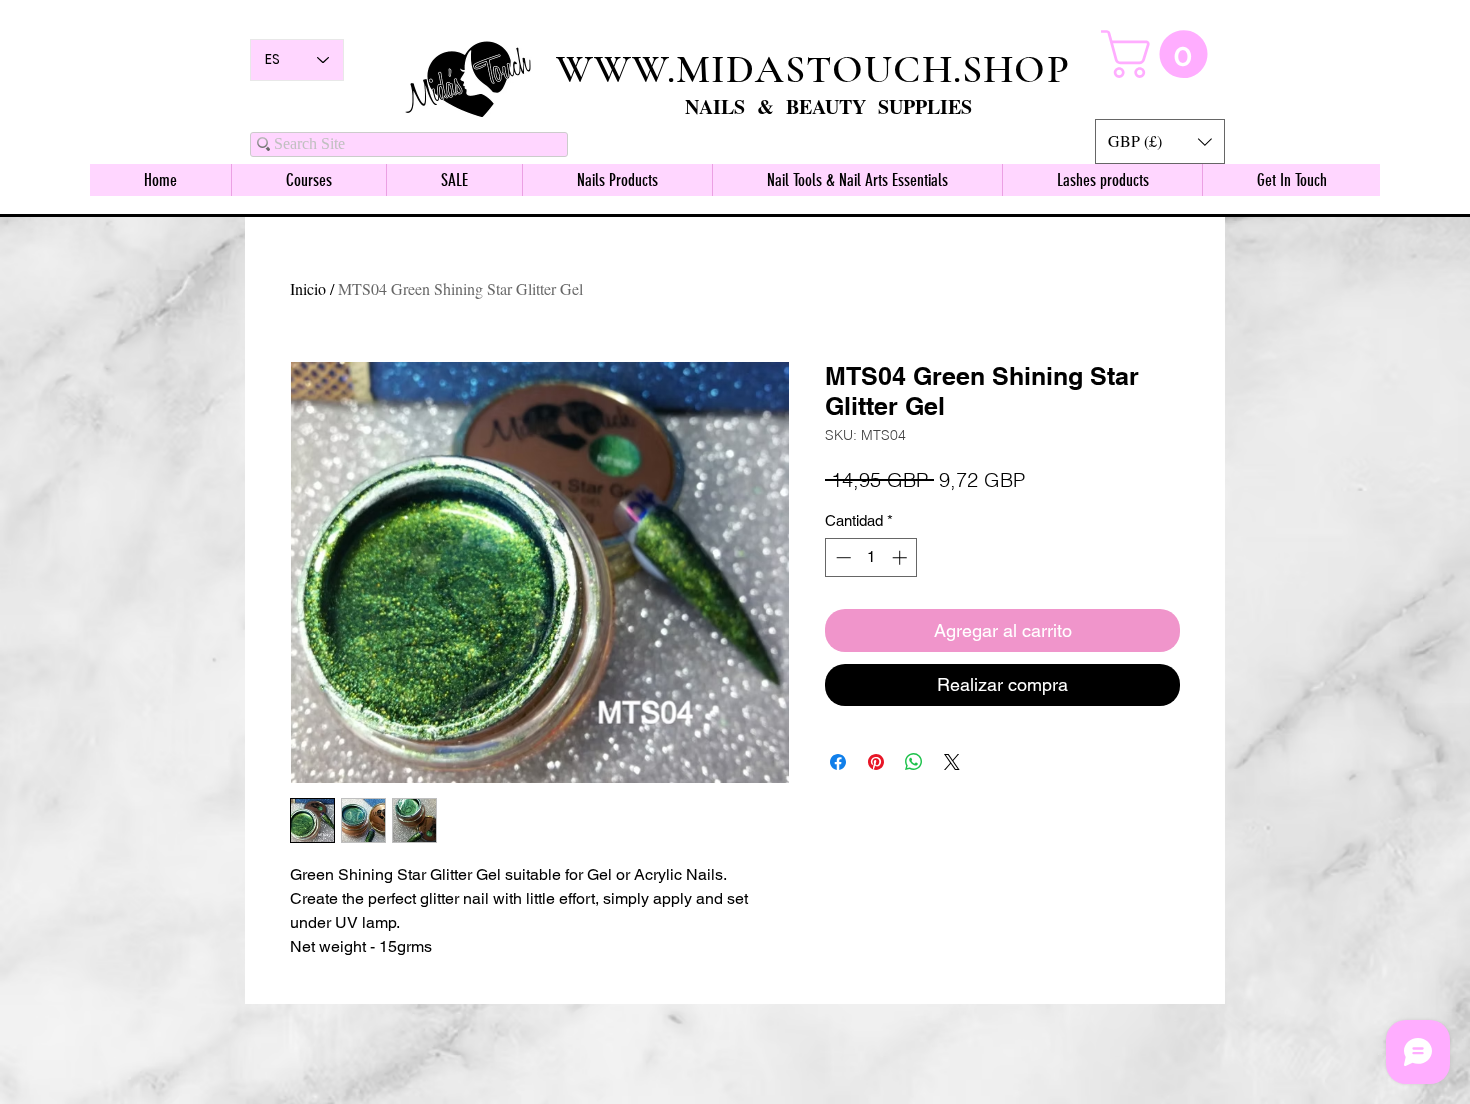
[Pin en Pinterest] (876, 762)
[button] (1160, 141)
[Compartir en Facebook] (838, 762)
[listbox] (1160, 141)
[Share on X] (952, 762)
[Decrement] (841, 557)
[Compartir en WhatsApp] (914, 762)
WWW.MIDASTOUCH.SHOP (813, 69)
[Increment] (901, 557)
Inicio (308, 288)
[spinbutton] (871, 557)
